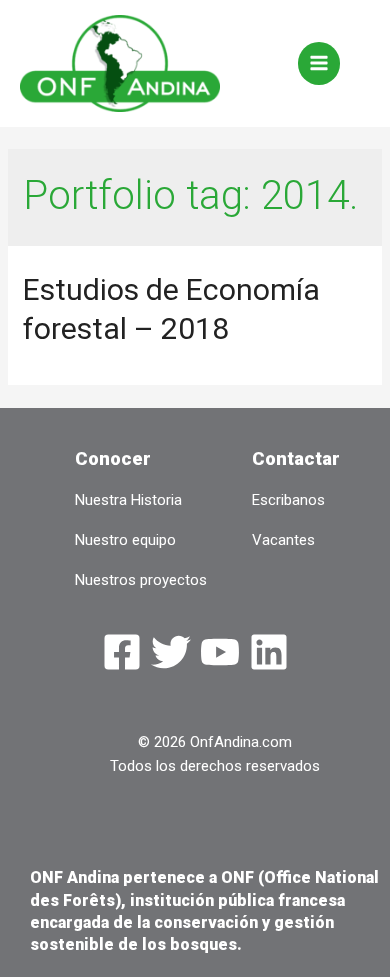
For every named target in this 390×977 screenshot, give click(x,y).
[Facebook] (122, 652)
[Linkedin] (269, 652)
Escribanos (288, 500)
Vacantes (283, 540)
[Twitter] (171, 652)
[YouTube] (220, 652)
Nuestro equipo (125, 540)
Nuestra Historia (128, 500)
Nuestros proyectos (141, 580)
